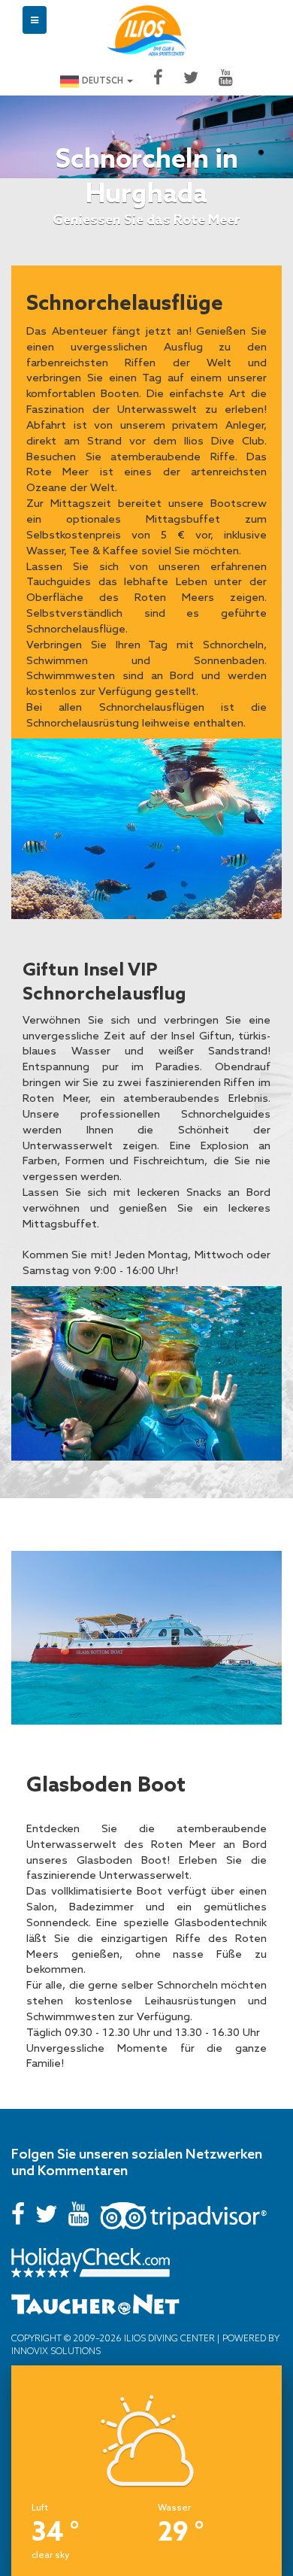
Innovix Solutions (56, 2351)
